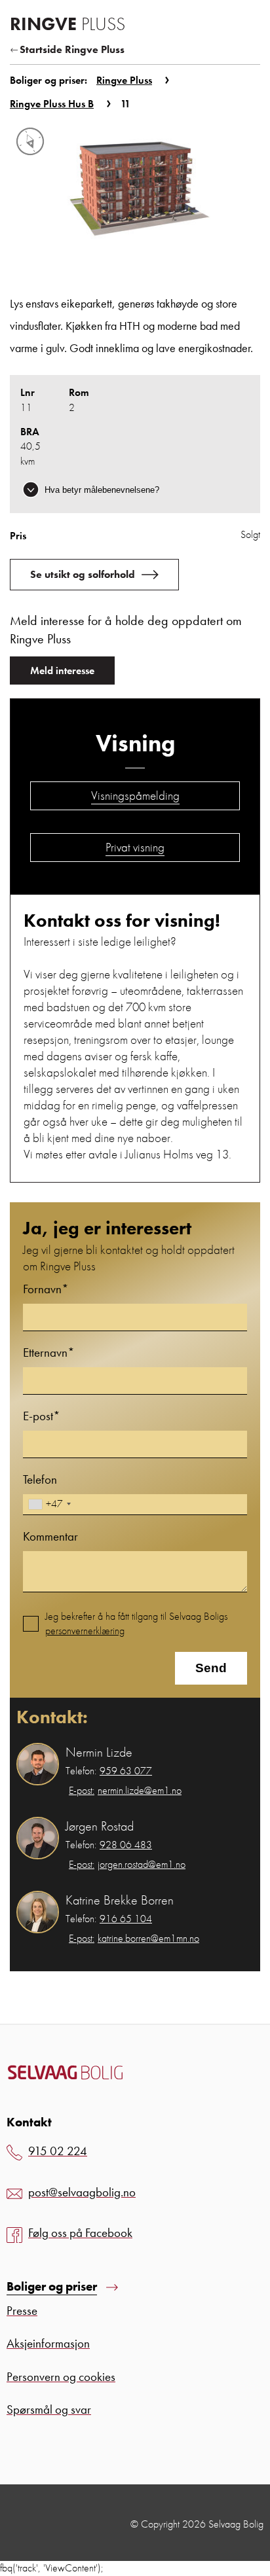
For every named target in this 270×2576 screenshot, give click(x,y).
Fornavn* (46, 1289)
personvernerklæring (85, 1631)
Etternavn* (49, 1352)
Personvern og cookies (61, 2377)
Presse (22, 2311)
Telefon (40, 1479)
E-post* (42, 1416)
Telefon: (109, 1771)
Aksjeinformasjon (48, 2343)
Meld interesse (62, 671)
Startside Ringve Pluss (72, 49)
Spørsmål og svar (49, 2409)
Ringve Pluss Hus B (52, 104)
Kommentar (50, 1536)
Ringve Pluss (124, 80)
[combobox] (49, 1504)
